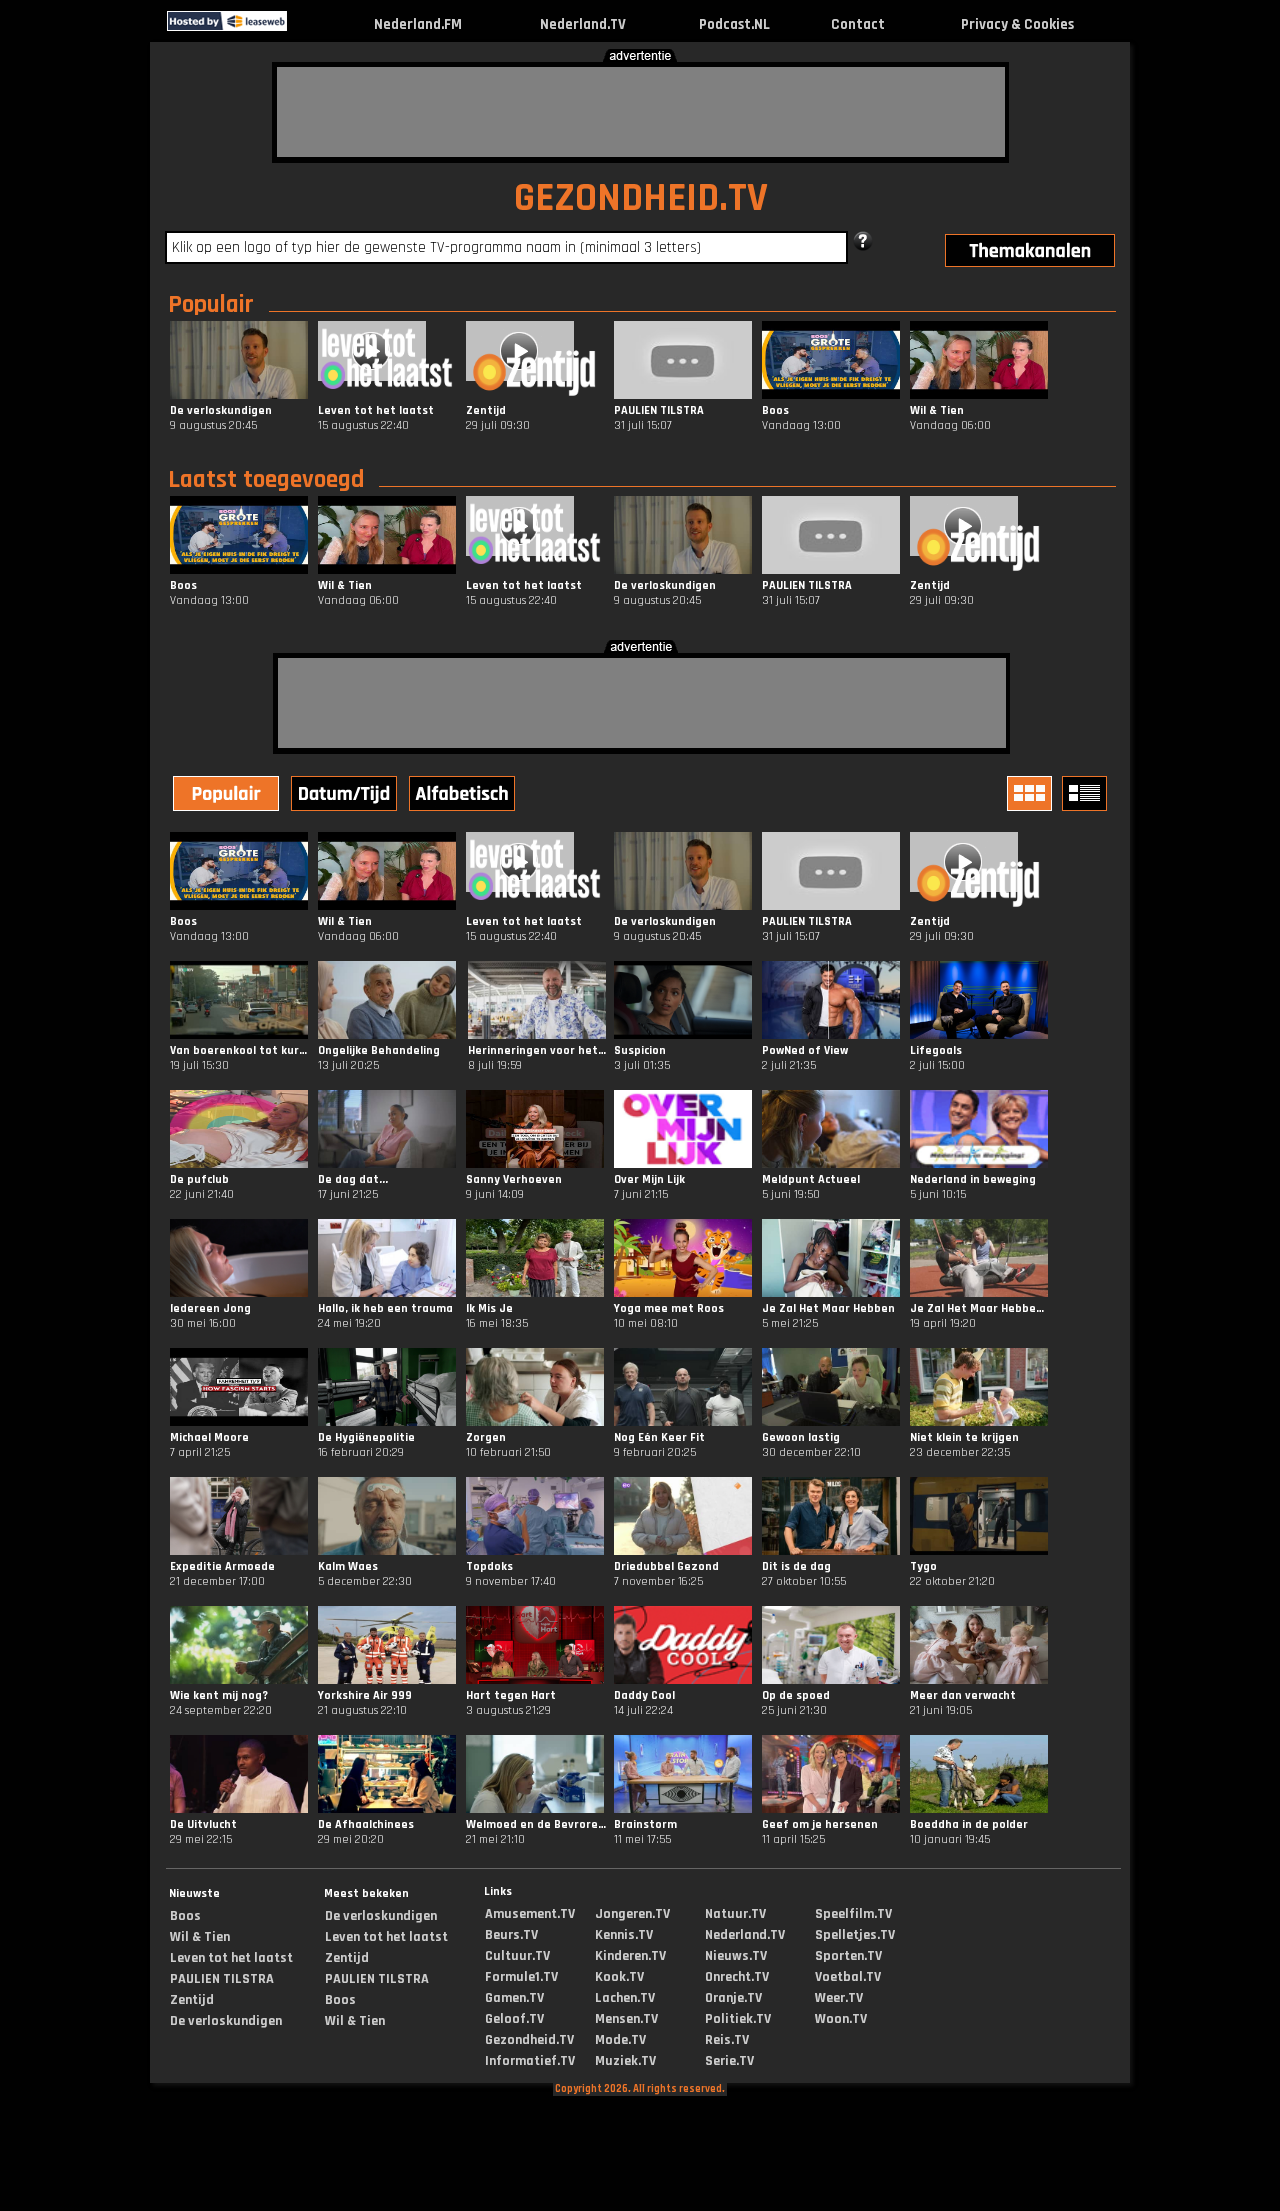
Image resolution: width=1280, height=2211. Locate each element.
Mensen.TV (626, 2019)
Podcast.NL (734, 24)
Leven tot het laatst (231, 1958)
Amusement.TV (530, 1914)
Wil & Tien (200, 1937)
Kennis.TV (624, 1935)
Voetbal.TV (848, 1977)
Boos (185, 1916)
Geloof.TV (514, 2019)
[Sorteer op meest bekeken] (228, 796)
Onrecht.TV (737, 1977)
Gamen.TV (514, 1998)
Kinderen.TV (630, 1956)
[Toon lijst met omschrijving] (1087, 793)
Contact (858, 24)
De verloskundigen (226, 2021)
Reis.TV (727, 2040)
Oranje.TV (733, 1998)
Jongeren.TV (632, 1914)
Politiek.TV (738, 2019)
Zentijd (192, 2000)
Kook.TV (619, 1977)
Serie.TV (729, 2061)
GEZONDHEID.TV (641, 198)
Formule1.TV (521, 1977)
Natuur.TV (735, 1914)
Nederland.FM (418, 24)
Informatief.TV (530, 2061)
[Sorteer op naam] (464, 796)
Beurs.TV (511, 1935)
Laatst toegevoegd (266, 480)
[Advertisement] (641, 112)
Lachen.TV (625, 1998)
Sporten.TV (848, 1956)
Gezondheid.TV (529, 2040)
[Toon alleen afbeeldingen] (1032, 793)
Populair (211, 305)
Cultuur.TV (517, 1956)
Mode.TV (620, 2040)
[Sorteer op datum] (346, 796)
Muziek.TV (625, 2061)
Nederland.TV (583, 24)
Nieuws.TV (736, 1956)
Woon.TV (841, 2019)
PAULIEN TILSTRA (222, 1979)
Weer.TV (839, 1998)
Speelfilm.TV (853, 1914)
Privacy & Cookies (1017, 24)
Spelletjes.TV (855, 1935)
